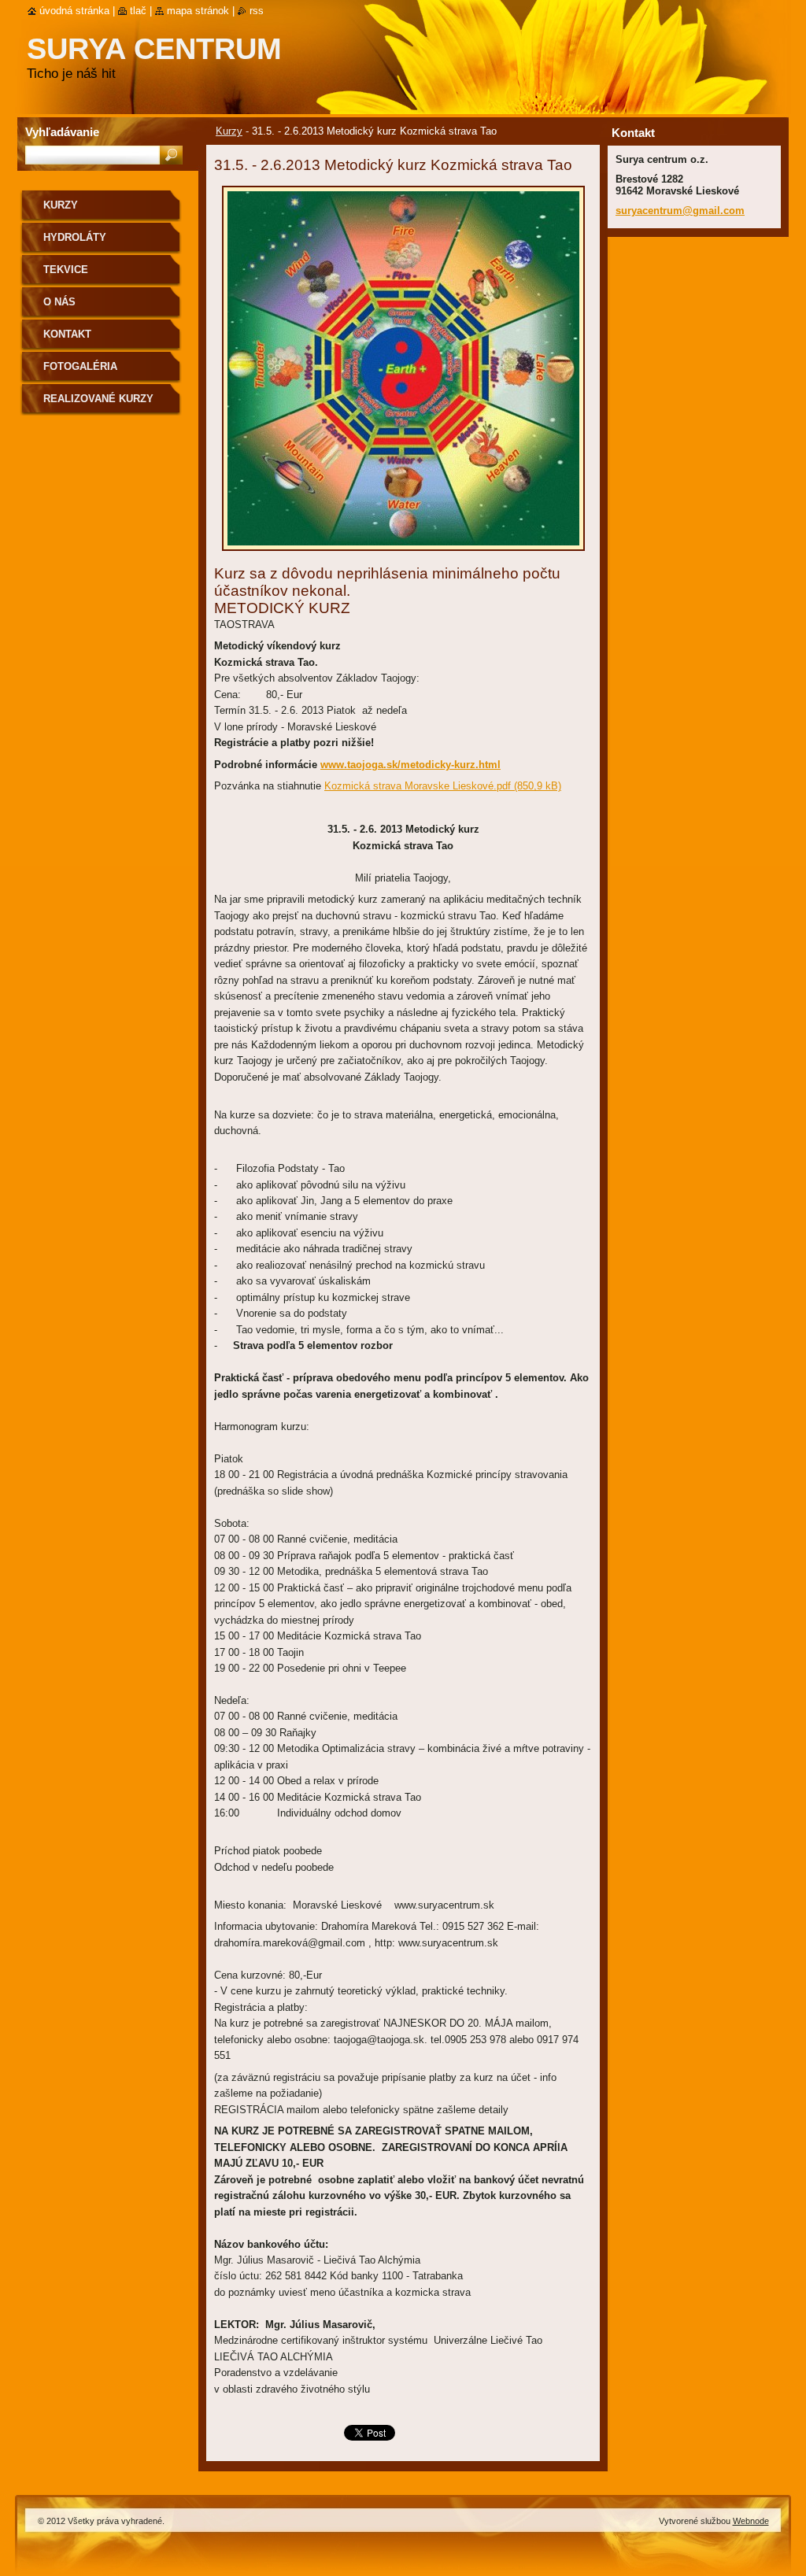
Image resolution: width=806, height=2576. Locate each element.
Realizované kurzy (98, 399)
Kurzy (229, 131)
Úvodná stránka (74, 11)
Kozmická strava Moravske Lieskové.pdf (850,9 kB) (443, 786)
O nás (59, 302)
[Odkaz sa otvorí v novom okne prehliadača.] (403, 555)
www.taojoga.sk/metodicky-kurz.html (410, 765)
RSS (257, 11)
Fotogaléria (80, 366)
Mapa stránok (198, 11)
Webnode (751, 2521)
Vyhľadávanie (62, 132)
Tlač (138, 11)
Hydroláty (75, 237)
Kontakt (67, 334)
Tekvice (66, 270)
